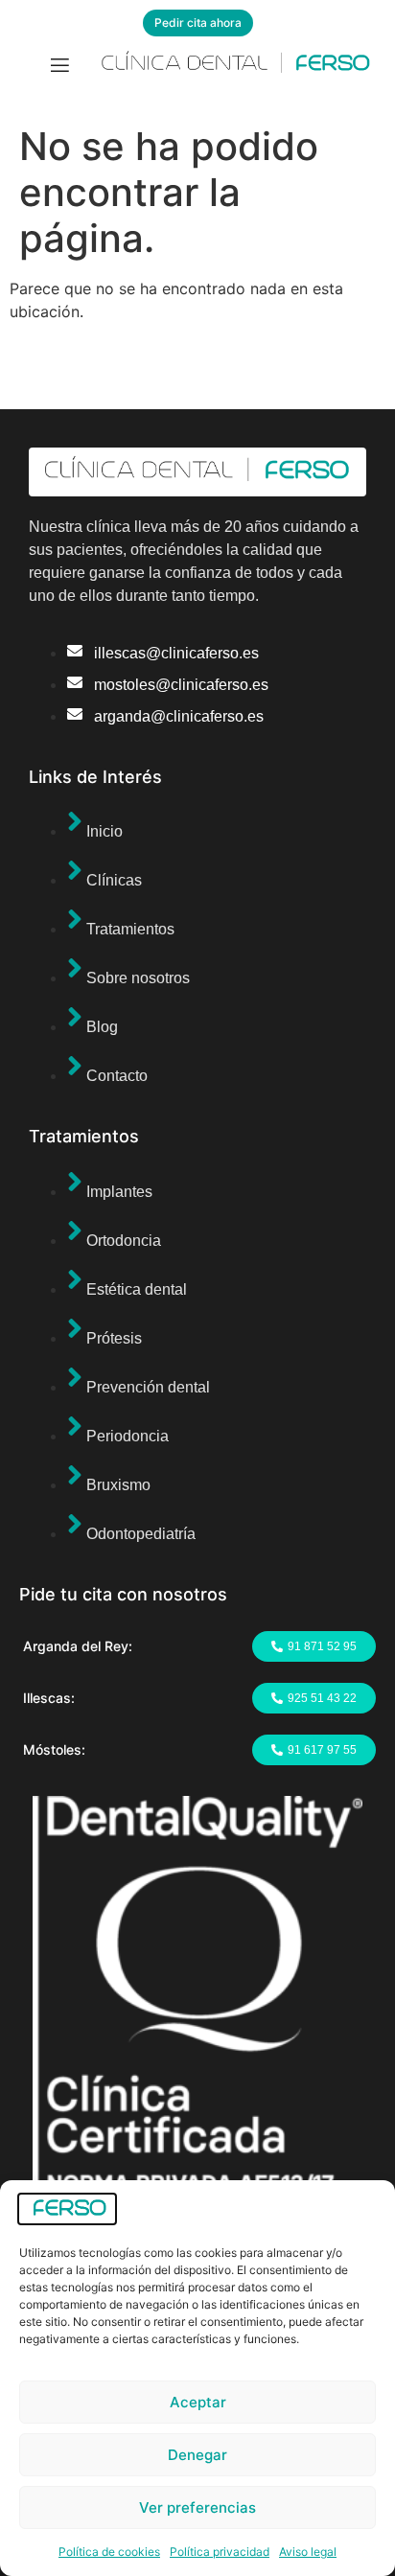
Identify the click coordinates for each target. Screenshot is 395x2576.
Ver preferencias (197, 2507)
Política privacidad (220, 2552)
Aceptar (198, 2402)
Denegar (197, 2455)
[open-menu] (60, 68)
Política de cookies (109, 2552)
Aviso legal (308, 2552)
